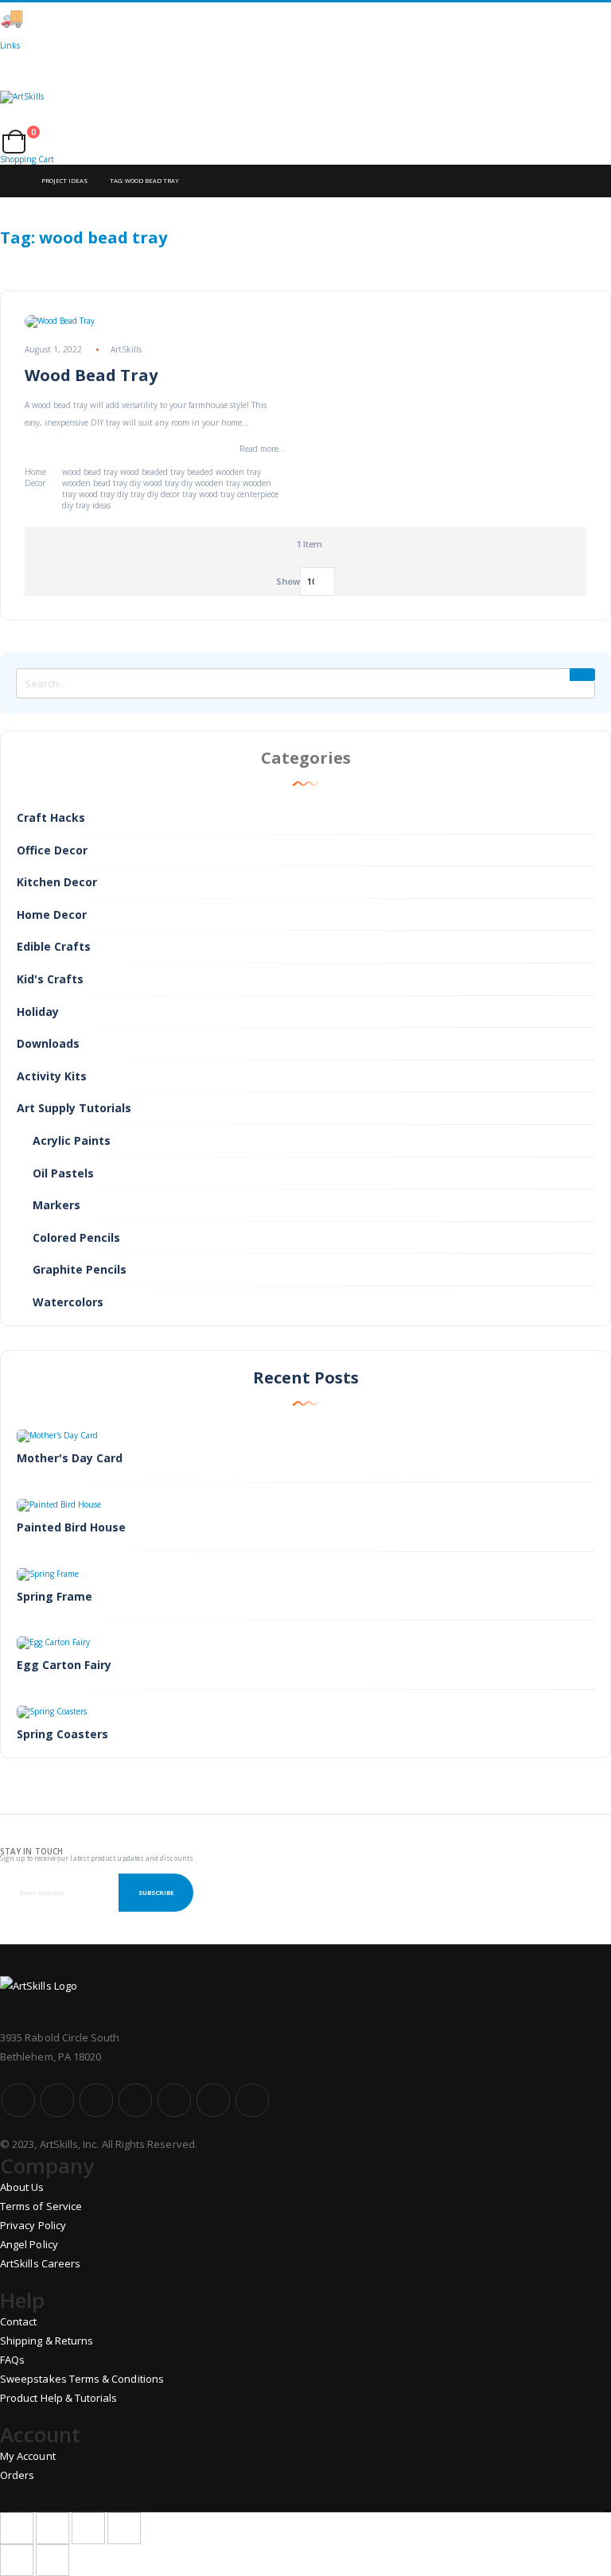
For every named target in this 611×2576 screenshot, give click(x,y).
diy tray (131, 494)
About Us (22, 2187)
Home (14, 181)
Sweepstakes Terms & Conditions (82, 2379)
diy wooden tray (211, 483)
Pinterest (174, 2100)
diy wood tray (154, 483)
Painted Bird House (71, 1527)
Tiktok (213, 2100)
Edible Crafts (54, 946)
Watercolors (68, 1302)
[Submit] (582, 675)
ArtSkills (126, 349)
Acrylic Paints (72, 1140)
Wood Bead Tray (91, 375)
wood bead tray (90, 472)
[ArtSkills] (305, 111)
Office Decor (52, 850)
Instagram (135, 2100)
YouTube (96, 2100)
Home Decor (35, 477)
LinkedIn (252, 2100)
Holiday (38, 1012)
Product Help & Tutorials (59, 2398)
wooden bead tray (95, 483)
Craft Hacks (51, 817)
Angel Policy (29, 2244)
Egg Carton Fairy (64, 1665)
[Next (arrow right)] (53, 2560)
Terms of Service (41, 2206)
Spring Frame (54, 1596)
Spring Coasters (62, 1734)
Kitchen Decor (57, 882)
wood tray (97, 494)
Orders (17, 2475)
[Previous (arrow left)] (17, 2560)
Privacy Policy (33, 2225)
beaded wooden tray (224, 472)
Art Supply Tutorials (74, 1108)
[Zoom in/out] (124, 2528)
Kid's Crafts (50, 979)
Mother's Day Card (70, 1458)
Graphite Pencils (80, 1269)
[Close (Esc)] (17, 2528)
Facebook (18, 2100)
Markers (56, 1205)
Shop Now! (278, 18)
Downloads (48, 1043)
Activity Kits (52, 1076)
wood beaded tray (152, 472)
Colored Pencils (76, 1237)
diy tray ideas (86, 505)
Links (10, 45)
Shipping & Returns (47, 2341)
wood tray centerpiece (239, 494)
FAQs (12, 2360)
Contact (18, 2321)
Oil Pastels (63, 1173)
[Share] (53, 2528)
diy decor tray (172, 494)
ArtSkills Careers (40, 2263)
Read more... (263, 449)
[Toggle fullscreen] (88, 2528)
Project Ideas (64, 181)
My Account (28, 2456)
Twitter (57, 2100)
